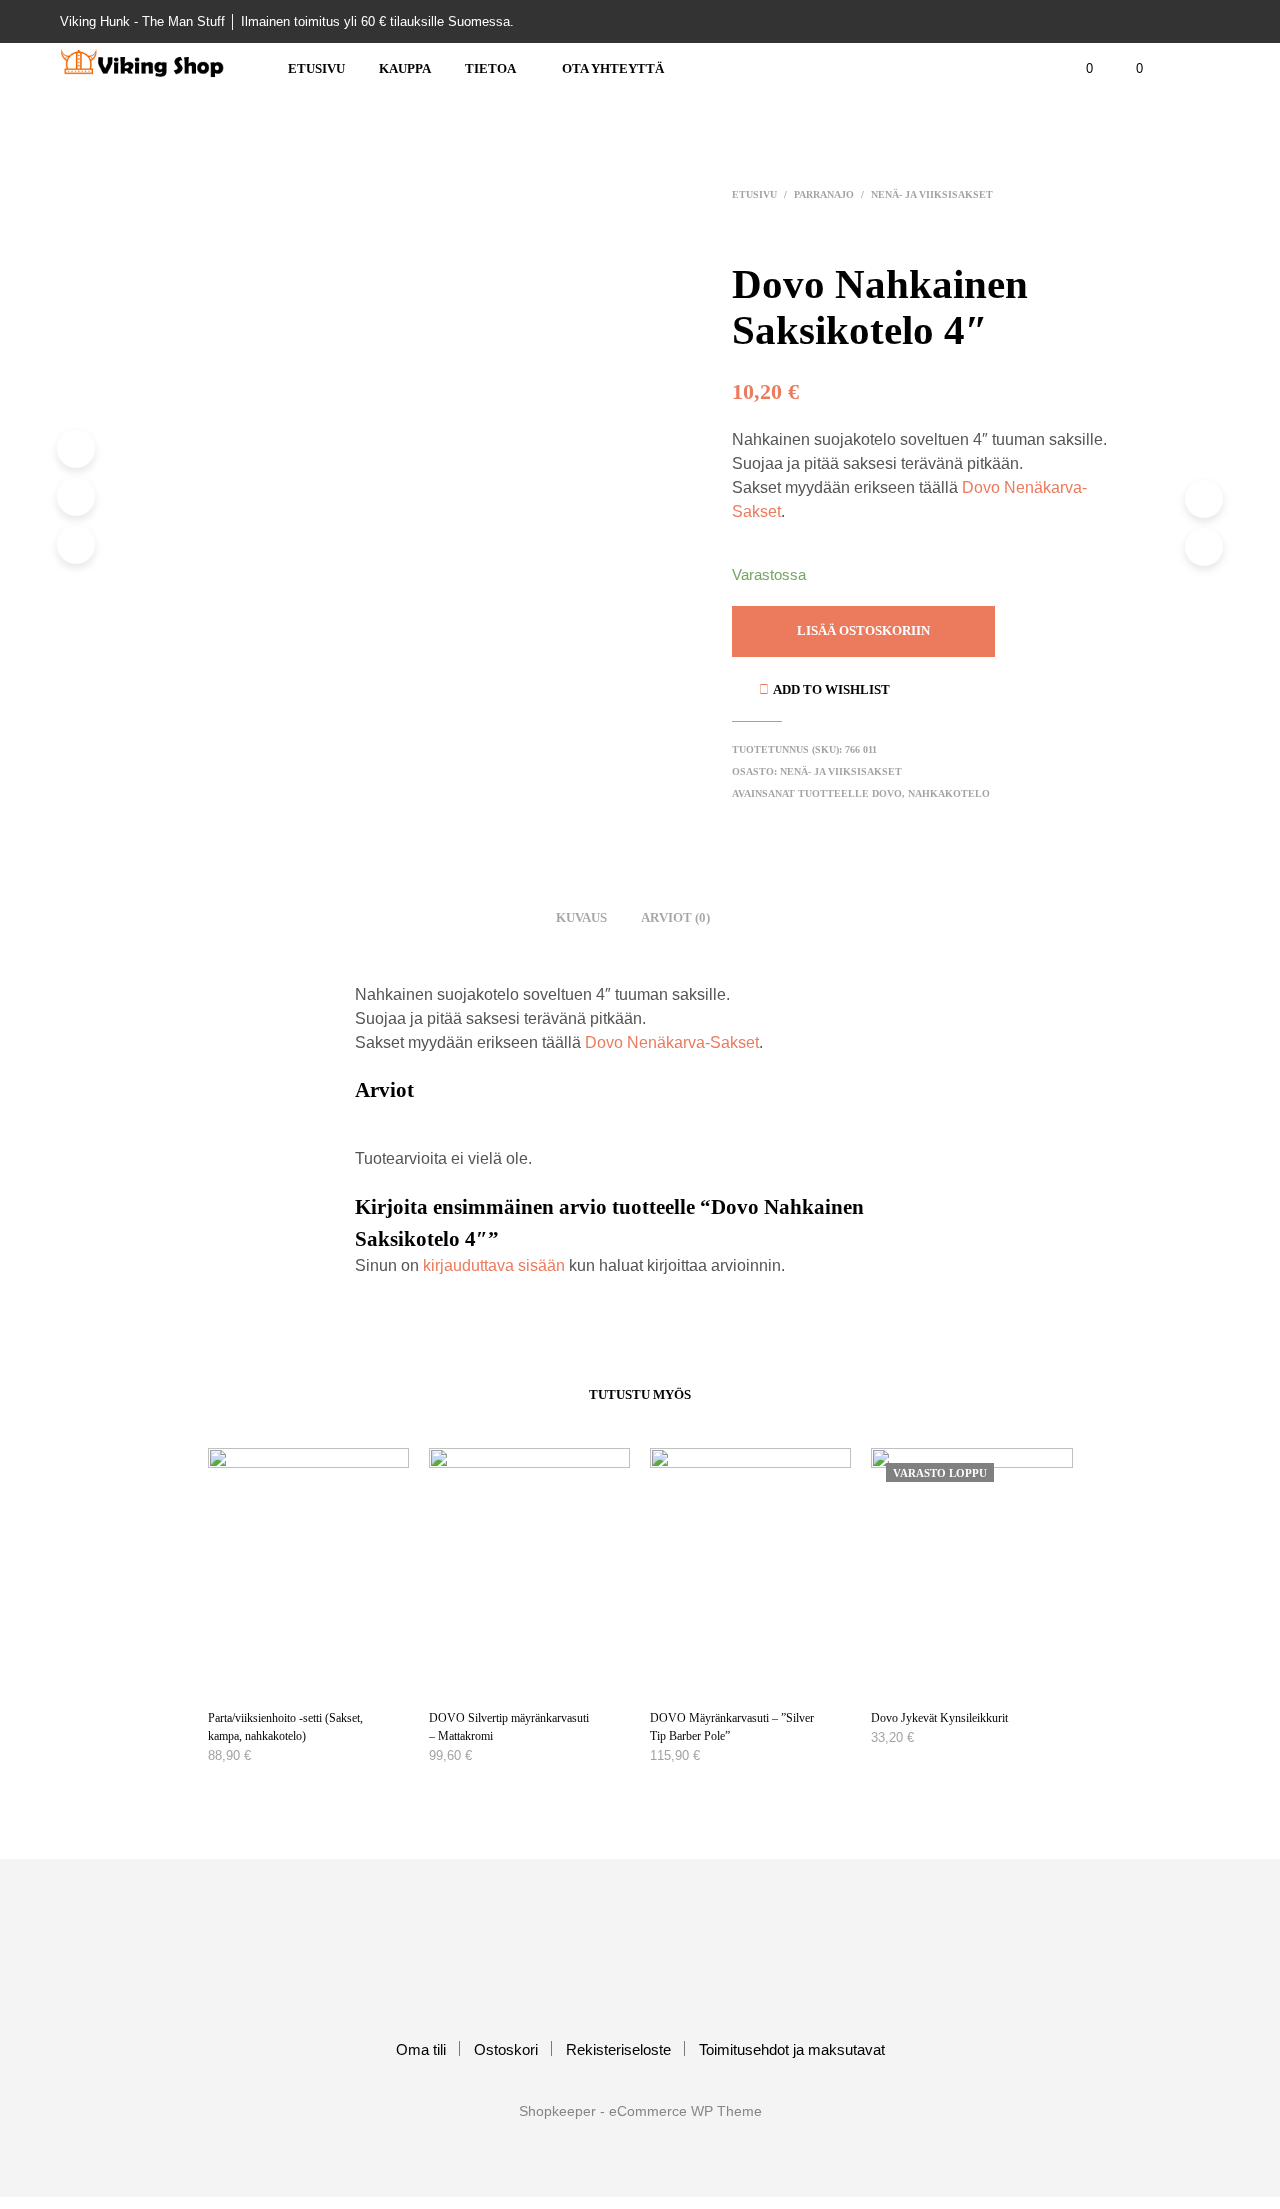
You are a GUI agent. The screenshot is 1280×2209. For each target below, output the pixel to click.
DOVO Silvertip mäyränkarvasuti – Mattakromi (509, 1727)
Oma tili (421, 2049)
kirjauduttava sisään (494, 1265)
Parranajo (824, 194)
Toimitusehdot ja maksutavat (792, 2049)
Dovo (887, 793)
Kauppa (405, 68)
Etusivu (316, 68)
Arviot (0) (675, 917)
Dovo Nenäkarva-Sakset (672, 1042)
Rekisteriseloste (618, 2049)
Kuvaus (581, 917)
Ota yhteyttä (613, 68)
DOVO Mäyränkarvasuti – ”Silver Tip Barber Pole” (732, 1727)
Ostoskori (506, 2049)
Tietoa (490, 68)
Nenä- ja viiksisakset (932, 194)
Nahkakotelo (949, 793)
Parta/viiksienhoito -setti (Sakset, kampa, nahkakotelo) (285, 1727)
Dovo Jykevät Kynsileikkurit (939, 1718)
